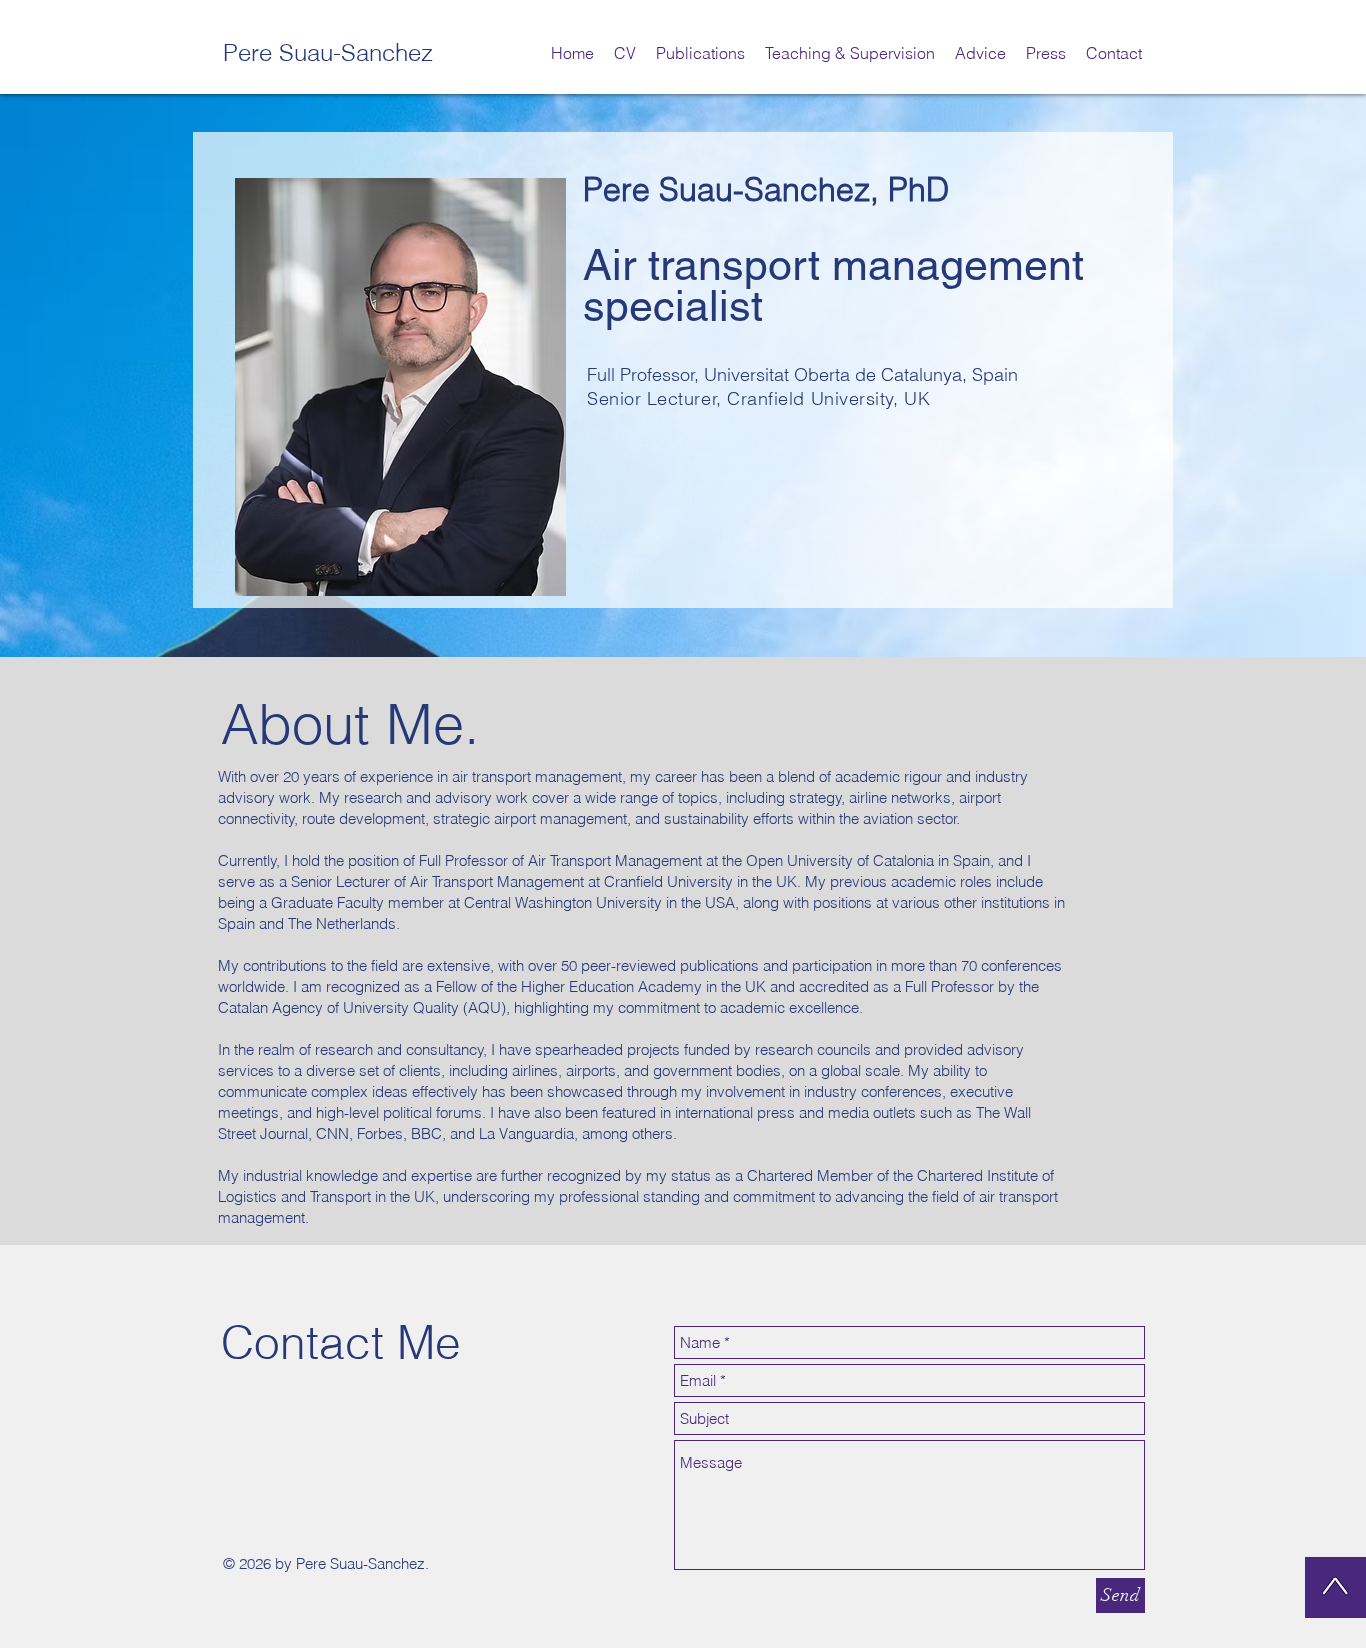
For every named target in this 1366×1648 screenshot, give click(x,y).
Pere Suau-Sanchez (328, 52)
